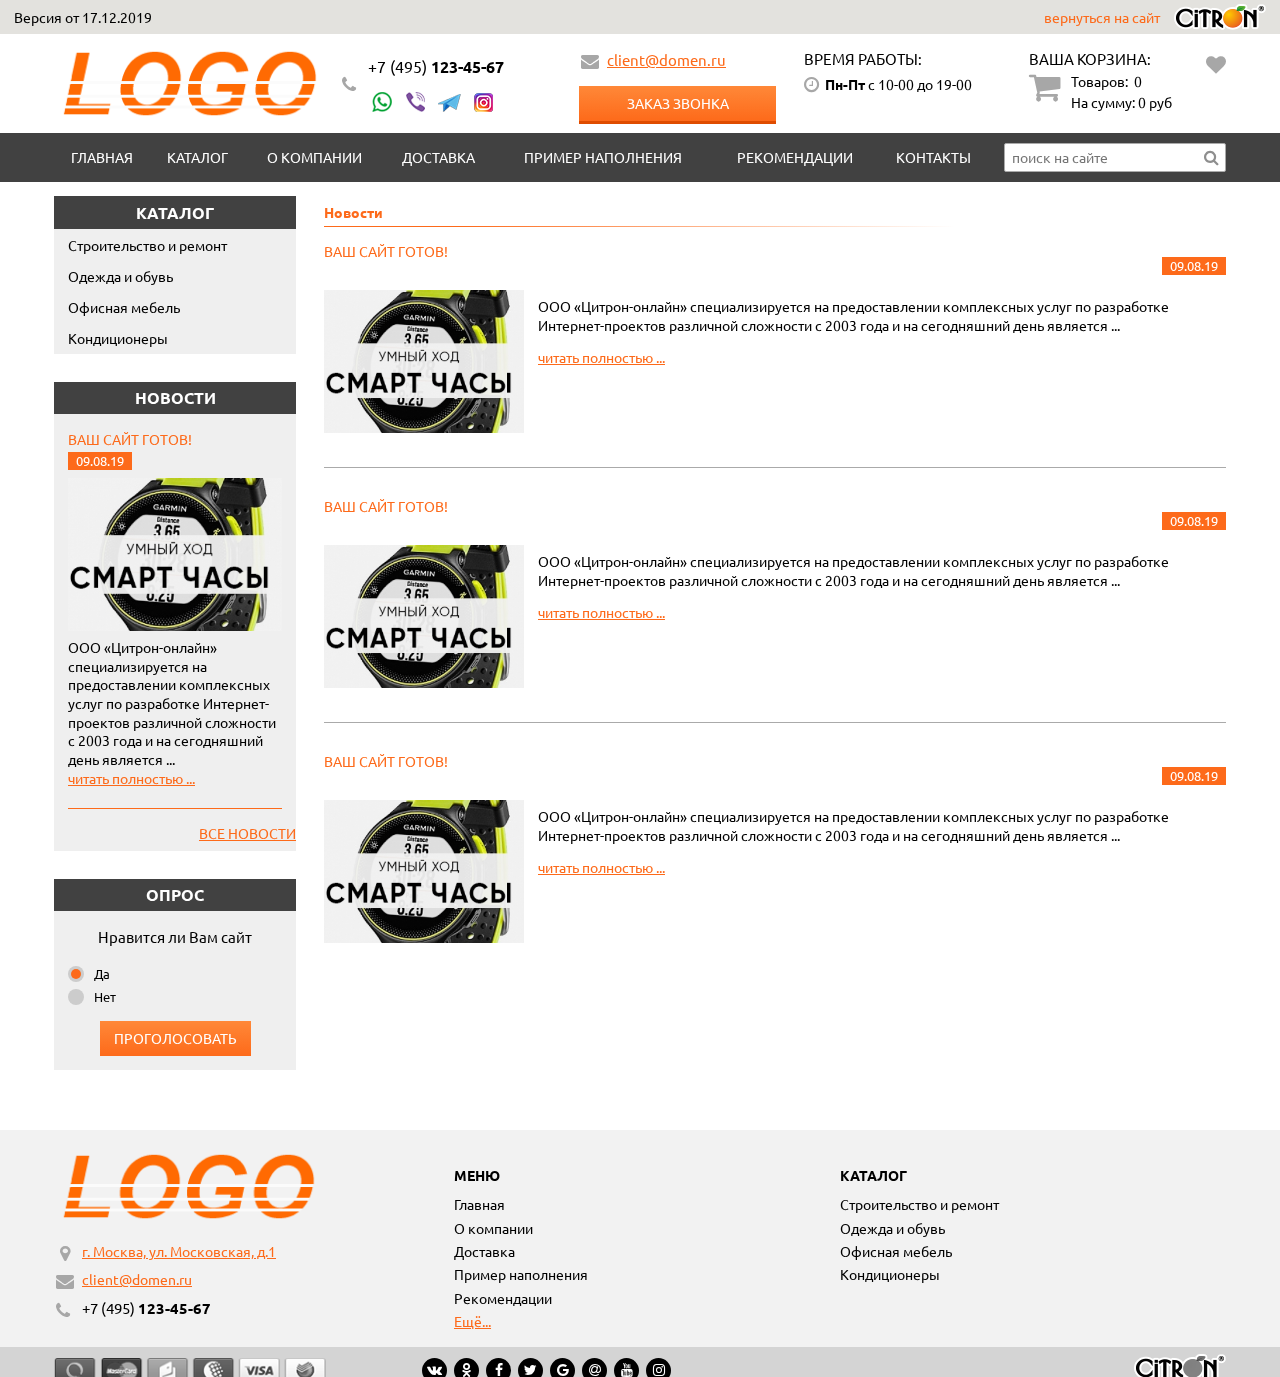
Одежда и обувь (120, 276)
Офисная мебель (124, 307)
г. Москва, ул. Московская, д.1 (179, 1251)
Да (102, 973)
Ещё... (472, 1321)
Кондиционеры (118, 338)
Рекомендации (795, 157)
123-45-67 (436, 66)
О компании (314, 157)
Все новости (247, 833)
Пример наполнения (603, 157)
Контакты (933, 157)
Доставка (438, 157)
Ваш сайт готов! (130, 439)
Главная (102, 157)
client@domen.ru (666, 59)
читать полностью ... (131, 778)
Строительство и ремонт (147, 245)
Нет (105, 996)
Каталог (197, 157)
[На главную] (190, 83)
